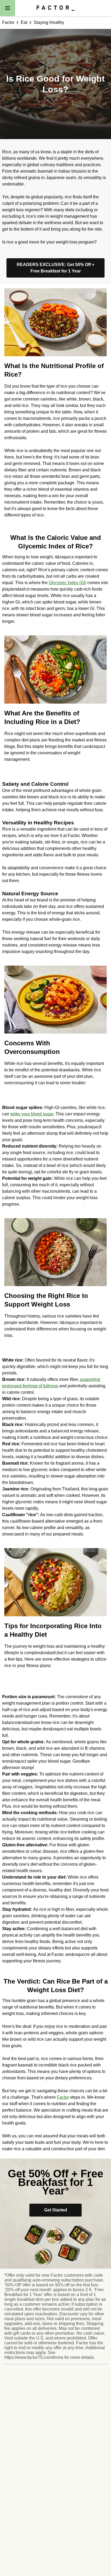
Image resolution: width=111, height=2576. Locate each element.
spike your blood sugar (32, 1114)
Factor (63, 2097)
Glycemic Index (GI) (67, 583)
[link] (55, 268)
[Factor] (55, 8)
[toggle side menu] (8, 8)
